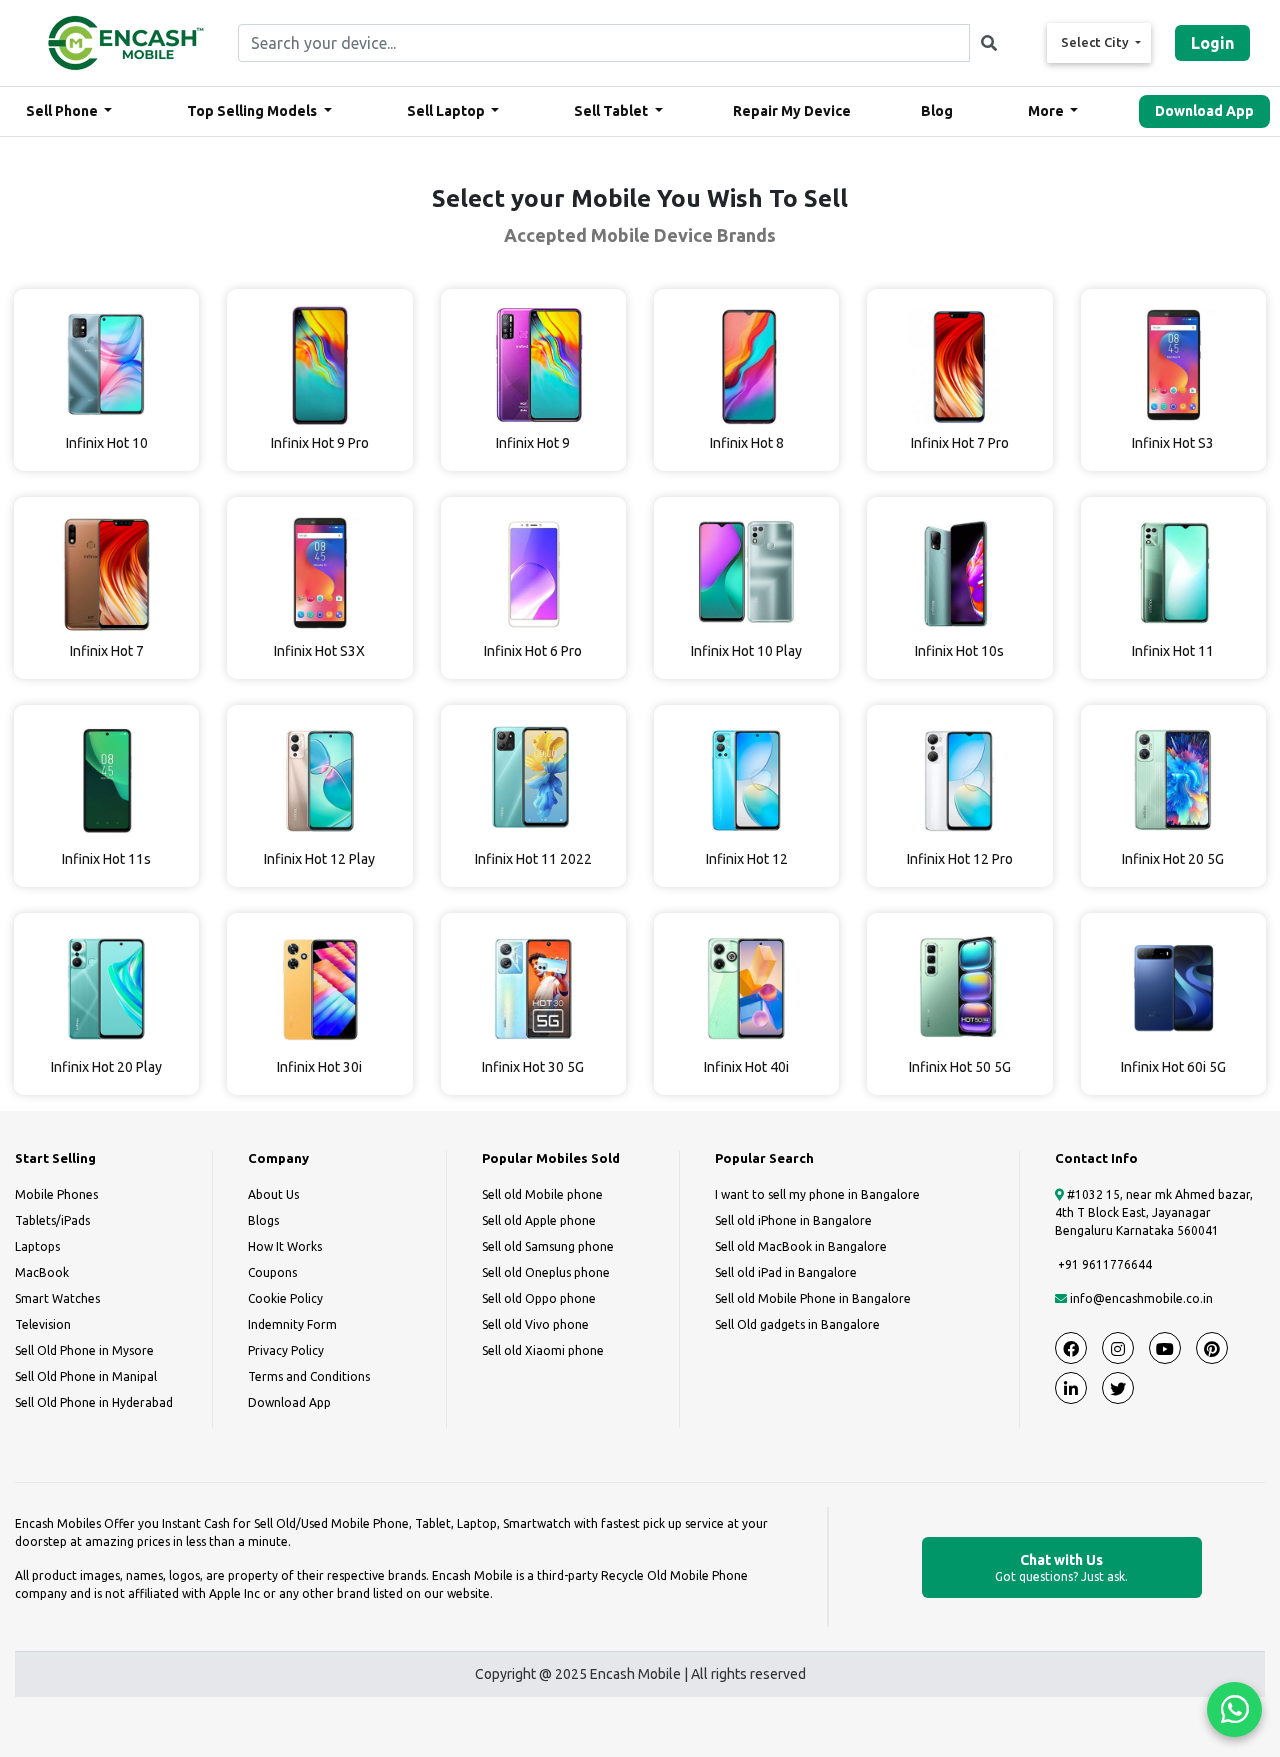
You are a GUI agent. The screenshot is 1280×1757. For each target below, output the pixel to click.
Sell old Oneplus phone (546, 1272)
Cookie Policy (285, 1298)
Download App (1204, 111)
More (1047, 111)
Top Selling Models (253, 111)
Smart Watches (57, 1298)
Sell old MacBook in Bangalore (801, 1246)
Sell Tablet (612, 111)
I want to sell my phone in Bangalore (817, 1194)
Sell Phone (63, 111)
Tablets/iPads (52, 1220)
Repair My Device (792, 111)
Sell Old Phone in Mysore (84, 1350)
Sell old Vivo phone (535, 1324)
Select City (1096, 42)
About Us (273, 1194)
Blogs (263, 1220)
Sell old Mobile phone (542, 1194)
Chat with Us (1061, 1567)
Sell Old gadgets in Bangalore (797, 1324)
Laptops (37, 1246)
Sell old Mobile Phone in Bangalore (813, 1298)
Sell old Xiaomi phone (543, 1350)
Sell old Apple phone (539, 1220)
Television (43, 1324)
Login (1212, 43)
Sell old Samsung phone (548, 1246)
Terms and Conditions (309, 1376)
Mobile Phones (56, 1194)
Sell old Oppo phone (539, 1298)
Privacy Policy (286, 1350)
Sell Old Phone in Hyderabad (94, 1402)
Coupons (272, 1272)
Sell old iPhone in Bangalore (793, 1220)
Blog (937, 111)
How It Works (285, 1246)
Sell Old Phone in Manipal (86, 1376)
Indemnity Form (292, 1324)
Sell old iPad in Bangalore (786, 1272)
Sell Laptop (447, 111)
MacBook (42, 1272)
